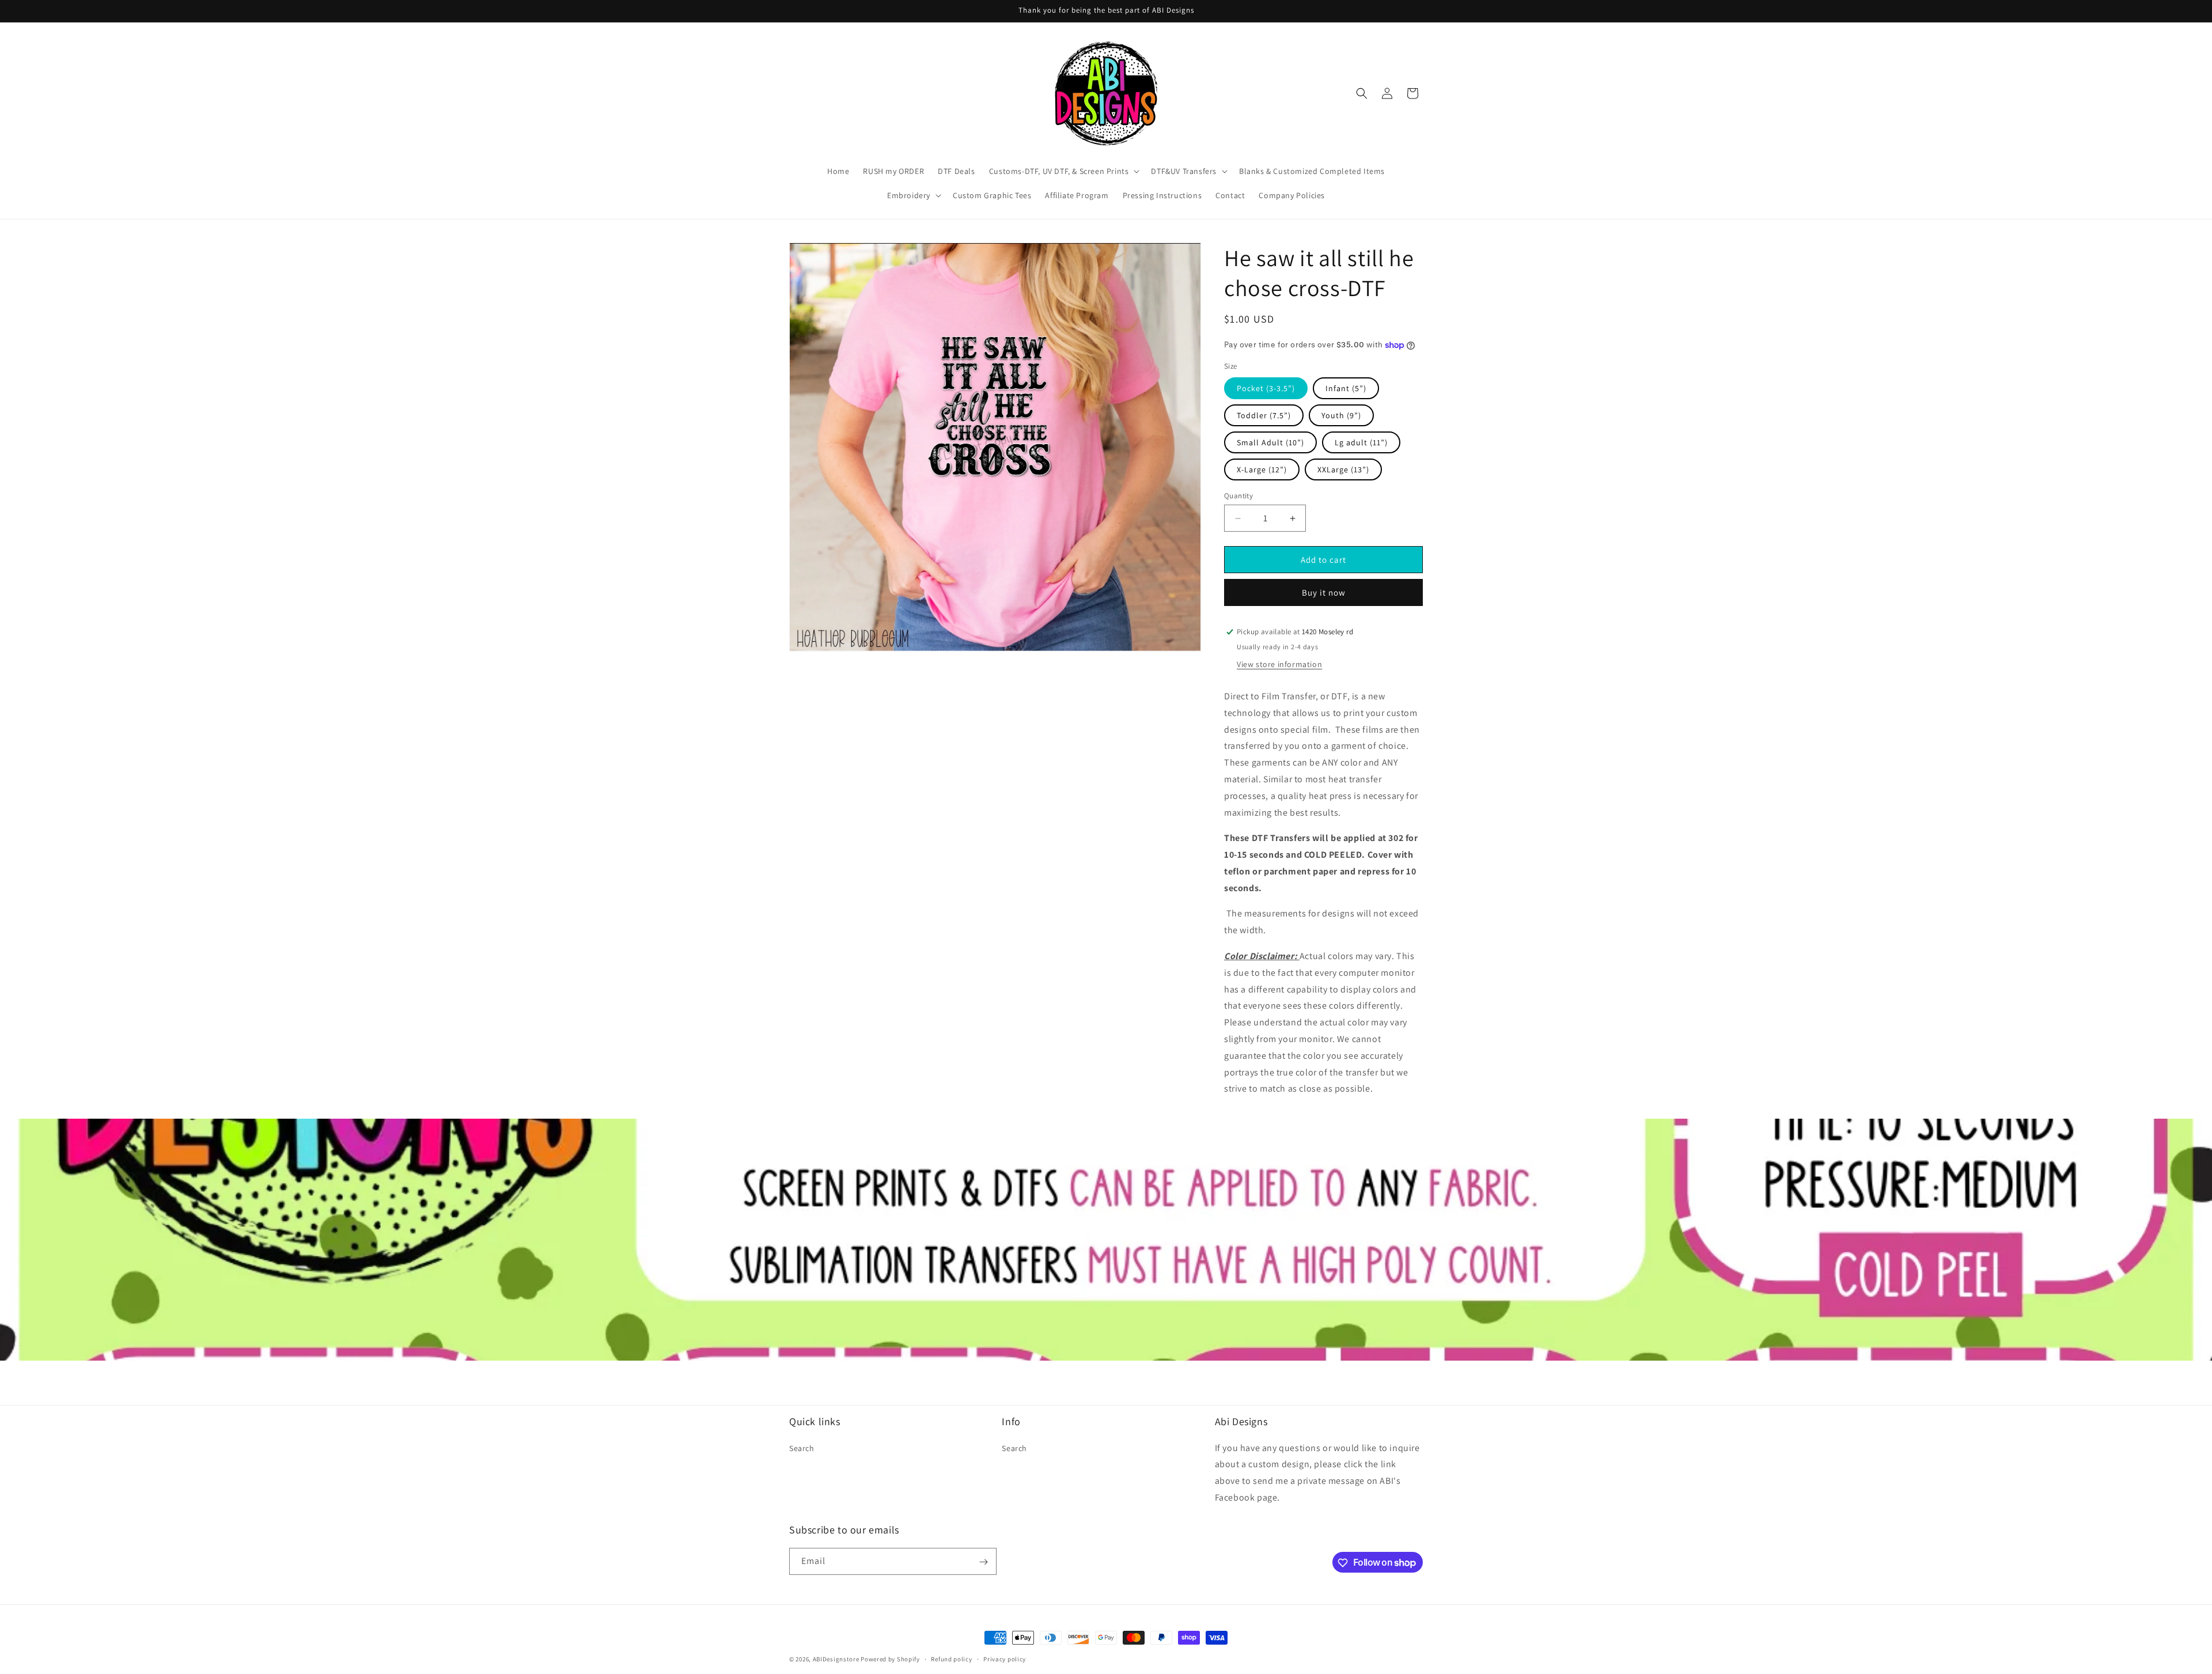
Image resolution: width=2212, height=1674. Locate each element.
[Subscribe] (983, 1562)
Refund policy (951, 1658)
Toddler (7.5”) (1264, 415)
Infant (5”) (1346, 388)
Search (802, 1448)
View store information (1279, 664)
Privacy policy (1005, 1658)
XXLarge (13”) (1343, 469)
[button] (1063, 171)
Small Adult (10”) (1270, 442)
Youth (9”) (1341, 415)
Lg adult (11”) (1361, 442)
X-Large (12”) (1262, 469)
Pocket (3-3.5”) (1266, 388)
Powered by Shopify (890, 1659)
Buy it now (1324, 592)
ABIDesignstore (836, 1659)
